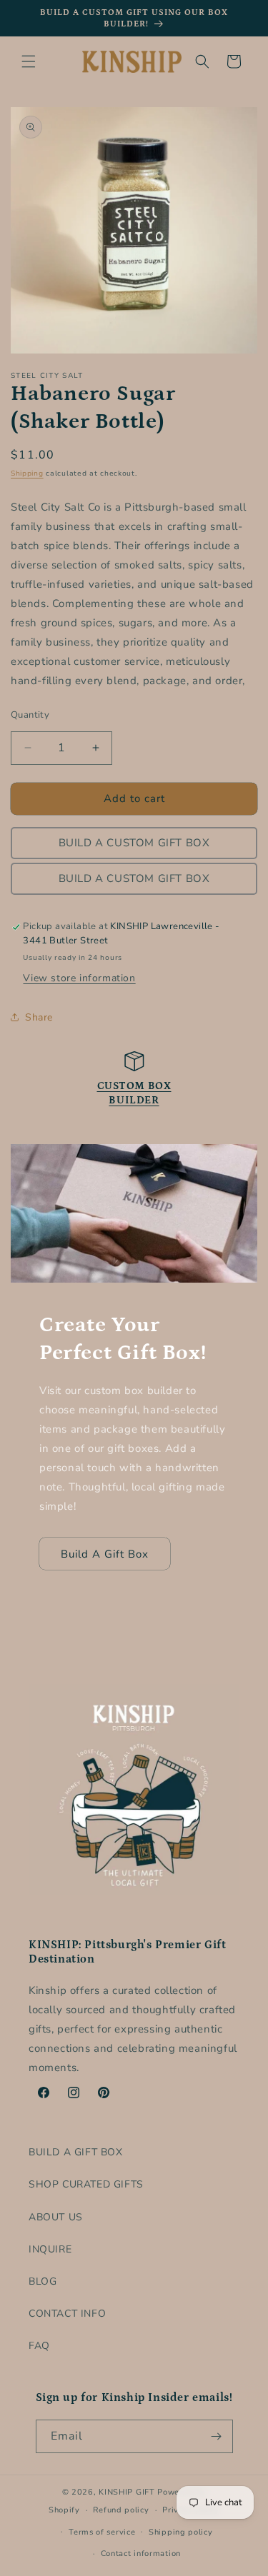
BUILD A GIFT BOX (76, 2152)
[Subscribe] (217, 2436)
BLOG (43, 2281)
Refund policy (121, 2510)
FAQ (39, 2346)
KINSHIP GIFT (126, 2492)
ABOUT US (56, 2217)
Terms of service (102, 2532)
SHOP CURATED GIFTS (86, 2184)
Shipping (27, 473)
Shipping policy (181, 2532)
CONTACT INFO (67, 2314)
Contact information (141, 2554)
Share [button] (39, 1017)
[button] (29, 61)
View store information (79, 978)
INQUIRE (50, 2249)
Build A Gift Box (105, 1554)
